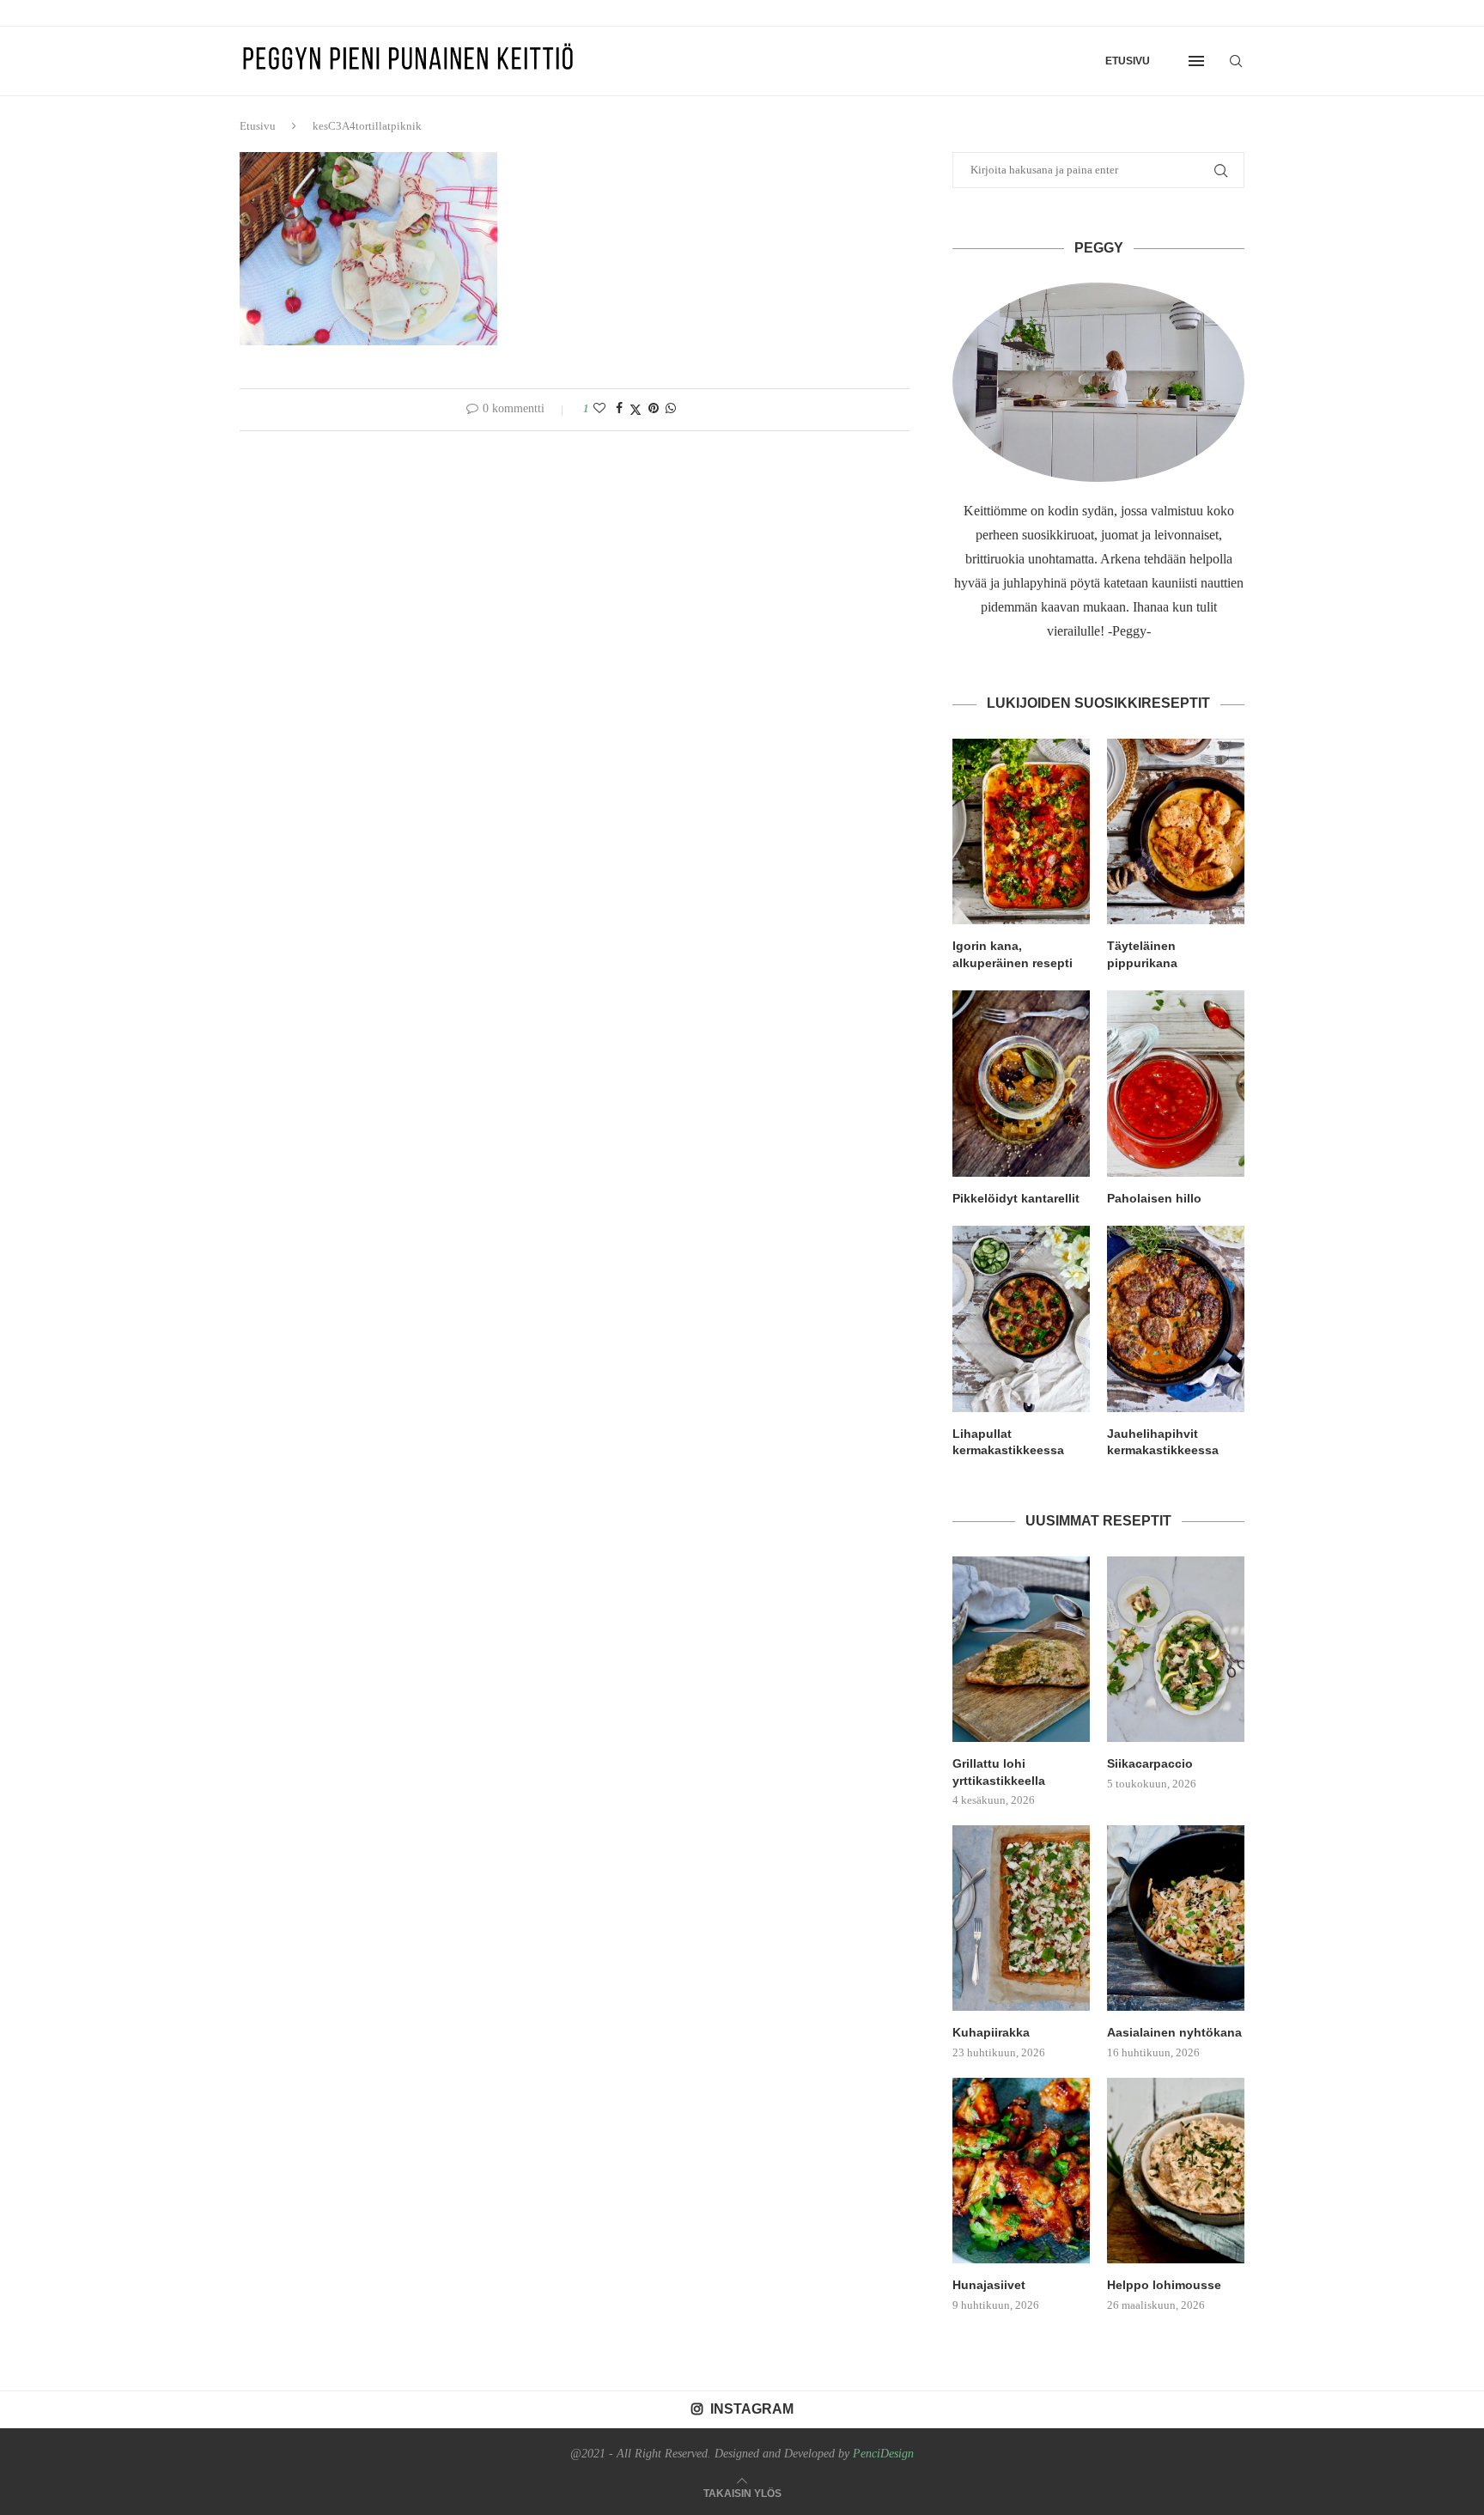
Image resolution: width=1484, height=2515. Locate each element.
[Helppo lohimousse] (1176, 2171)
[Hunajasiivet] (1021, 2171)
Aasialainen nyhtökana (1174, 2032)
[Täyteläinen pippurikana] (1176, 831)
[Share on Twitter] (636, 410)
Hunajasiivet (989, 2285)
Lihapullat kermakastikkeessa (1008, 1442)
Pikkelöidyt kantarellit (1016, 1198)
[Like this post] (599, 409)
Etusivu (1128, 61)
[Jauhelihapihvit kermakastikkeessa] (1176, 1318)
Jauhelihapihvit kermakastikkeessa (1163, 1442)
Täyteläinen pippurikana (1142, 954)
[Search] (1236, 61)
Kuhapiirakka (991, 2032)
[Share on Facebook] (619, 409)
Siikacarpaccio (1150, 1763)
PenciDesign (883, 2454)
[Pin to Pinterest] (654, 409)
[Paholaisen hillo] (1176, 1083)
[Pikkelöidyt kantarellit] (1021, 1083)
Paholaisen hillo (1154, 1198)
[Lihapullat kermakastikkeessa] (1021, 1318)
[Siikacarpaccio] (1176, 1649)
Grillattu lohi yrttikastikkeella (999, 1772)
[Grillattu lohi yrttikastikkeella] (1021, 1649)
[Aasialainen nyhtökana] (1176, 1918)
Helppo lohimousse (1164, 2285)
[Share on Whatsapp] (671, 409)
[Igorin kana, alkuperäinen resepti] (1021, 831)
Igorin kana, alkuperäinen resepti (1013, 954)
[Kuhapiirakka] (1021, 1918)
